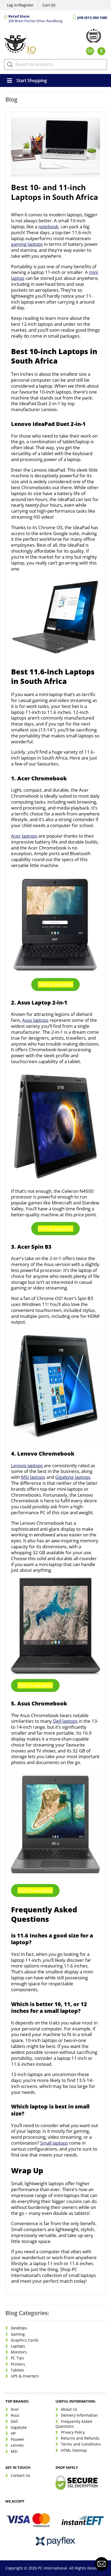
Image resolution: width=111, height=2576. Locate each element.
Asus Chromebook (42, 1703)
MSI (14, 2451)
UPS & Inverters (25, 2376)
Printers (18, 2364)
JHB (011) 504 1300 (92, 18)
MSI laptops (33, 1477)
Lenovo (17, 2445)
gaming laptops (27, 244)
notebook (48, 226)
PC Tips (17, 2358)
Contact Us (20, 2475)
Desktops (19, 2328)
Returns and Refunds (80, 2438)
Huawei (18, 2439)
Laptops (18, 2346)
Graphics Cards (25, 2340)
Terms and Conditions (81, 2444)
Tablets (17, 2370)
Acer (15, 2409)
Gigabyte (19, 2427)
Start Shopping (32, 80)
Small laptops (54, 2143)
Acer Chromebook (42, 778)
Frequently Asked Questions (74, 2424)
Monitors (19, 2352)
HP (13, 2433)
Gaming (18, 2334)
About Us (69, 2409)
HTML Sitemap (74, 2450)
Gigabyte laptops (73, 1477)
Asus (15, 2415)
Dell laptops (65, 1721)
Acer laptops (24, 836)
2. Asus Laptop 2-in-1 (39, 1002)
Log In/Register (20, 5)
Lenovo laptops (27, 1465)
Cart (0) (49, 5)
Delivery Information (79, 2415)
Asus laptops (35, 1020)
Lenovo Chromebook (46, 1454)
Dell (14, 2421)
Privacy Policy (73, 2432)
